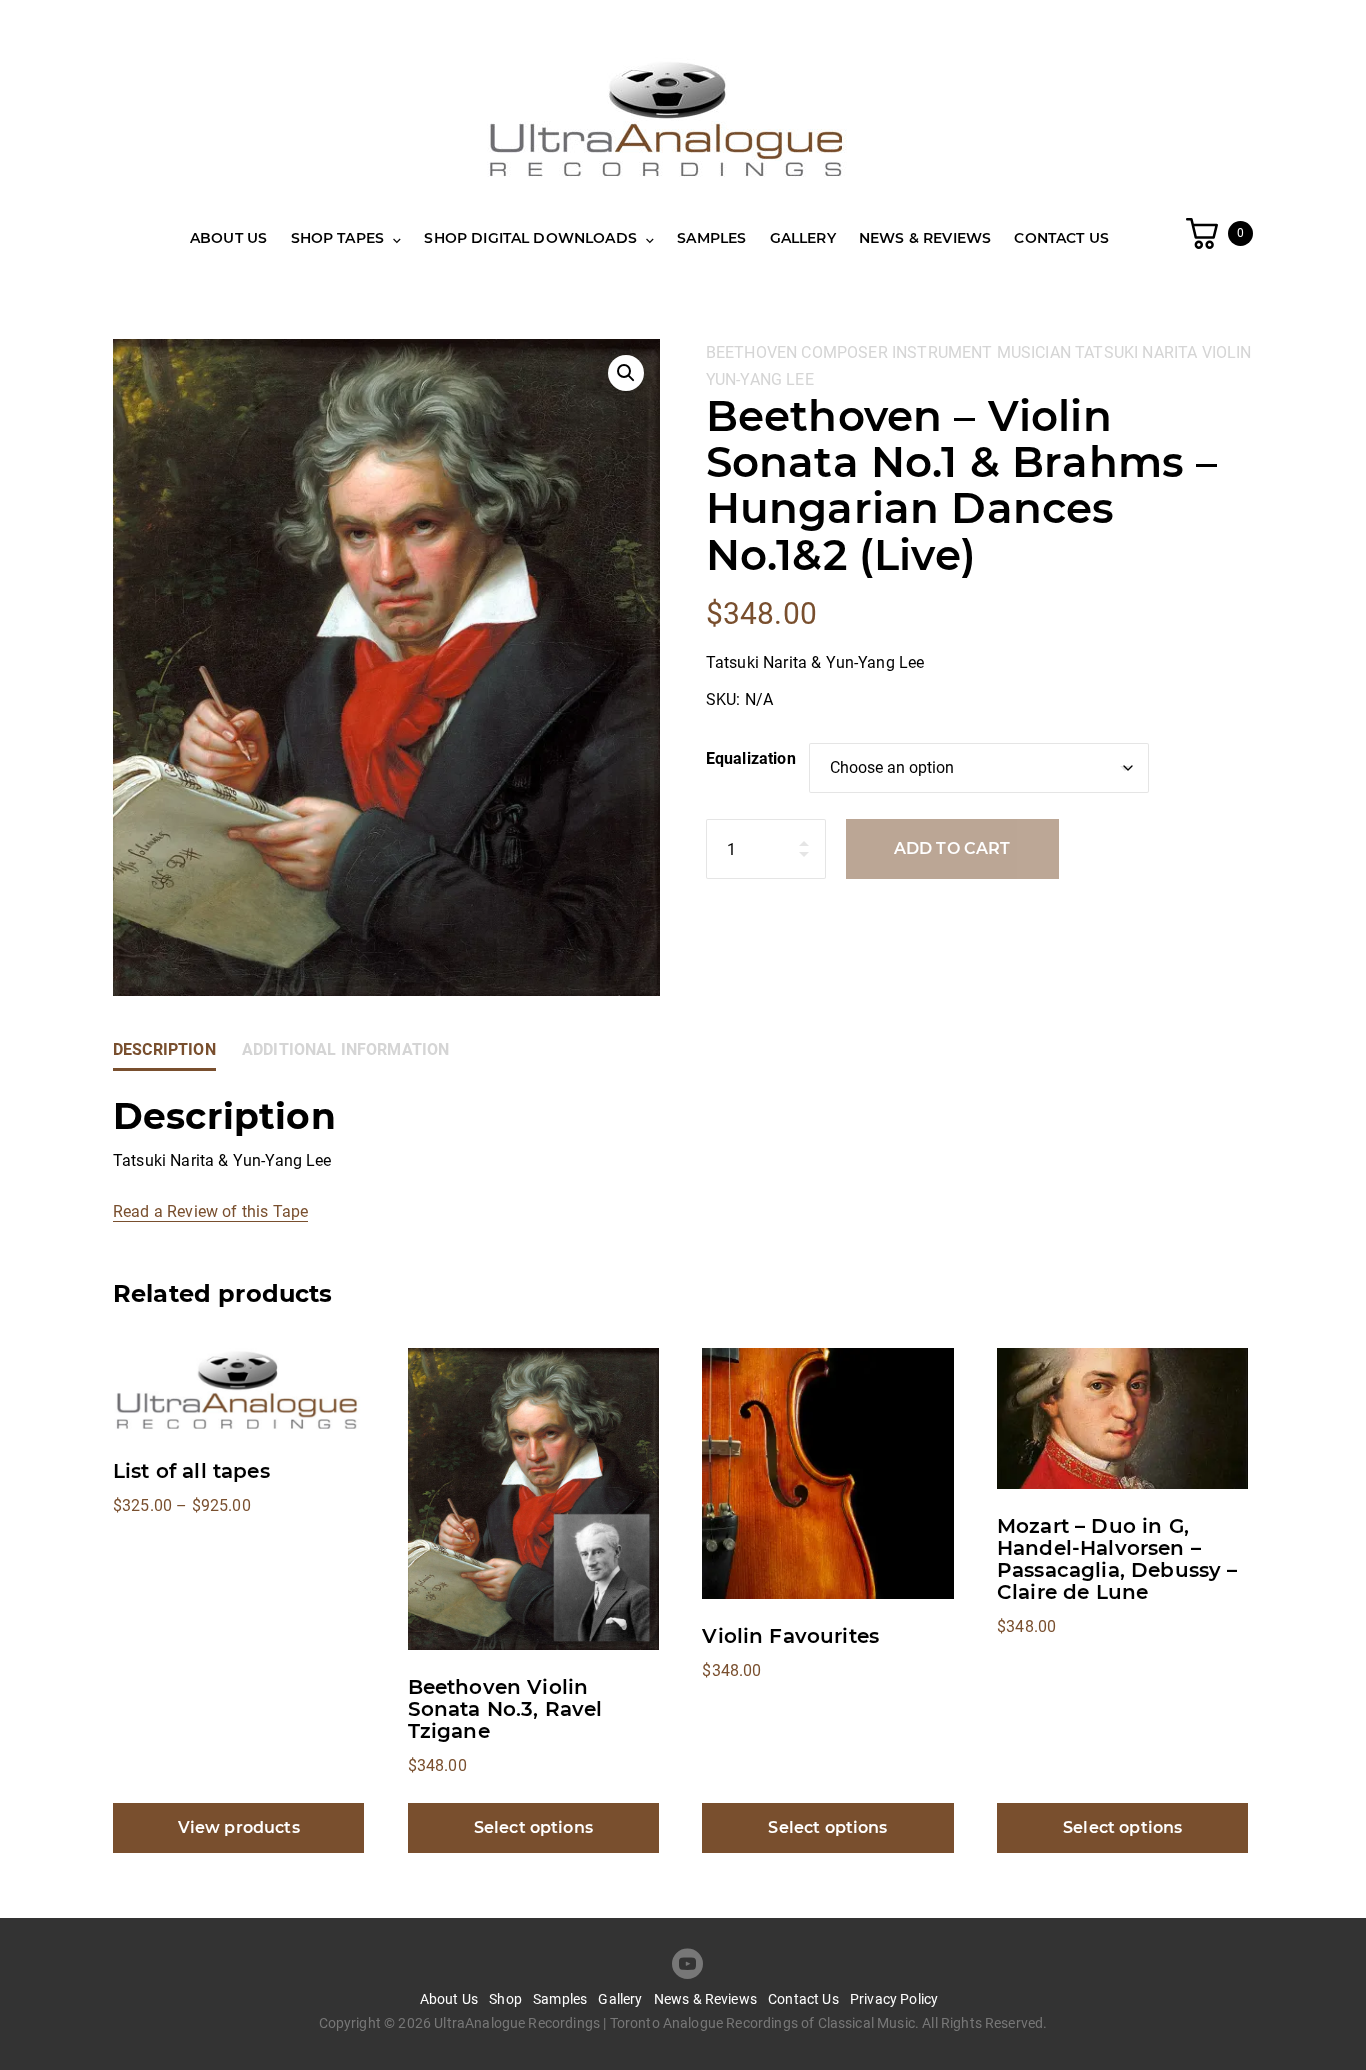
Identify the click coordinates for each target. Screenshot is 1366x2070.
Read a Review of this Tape (210, 1211)
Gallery (803, 238)
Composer (844, 352)
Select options (533, 1827)
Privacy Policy (894, 1999)
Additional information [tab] (346, 1049)
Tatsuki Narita (1136, 352)
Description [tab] (164, 1049)
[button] (626, 373)
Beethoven (751, 352)
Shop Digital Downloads (530, 238)
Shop (505, 1999)
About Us (228, 238)
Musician (1034, 352)
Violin (1227, 352)
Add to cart (952, 848)
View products (239, 1827)
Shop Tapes (338, 238)
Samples (711, 238)
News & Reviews (925, 238)
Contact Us (1061, 238)
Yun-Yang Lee (760, 379)
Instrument (942, 352)
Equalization (751, 758)
